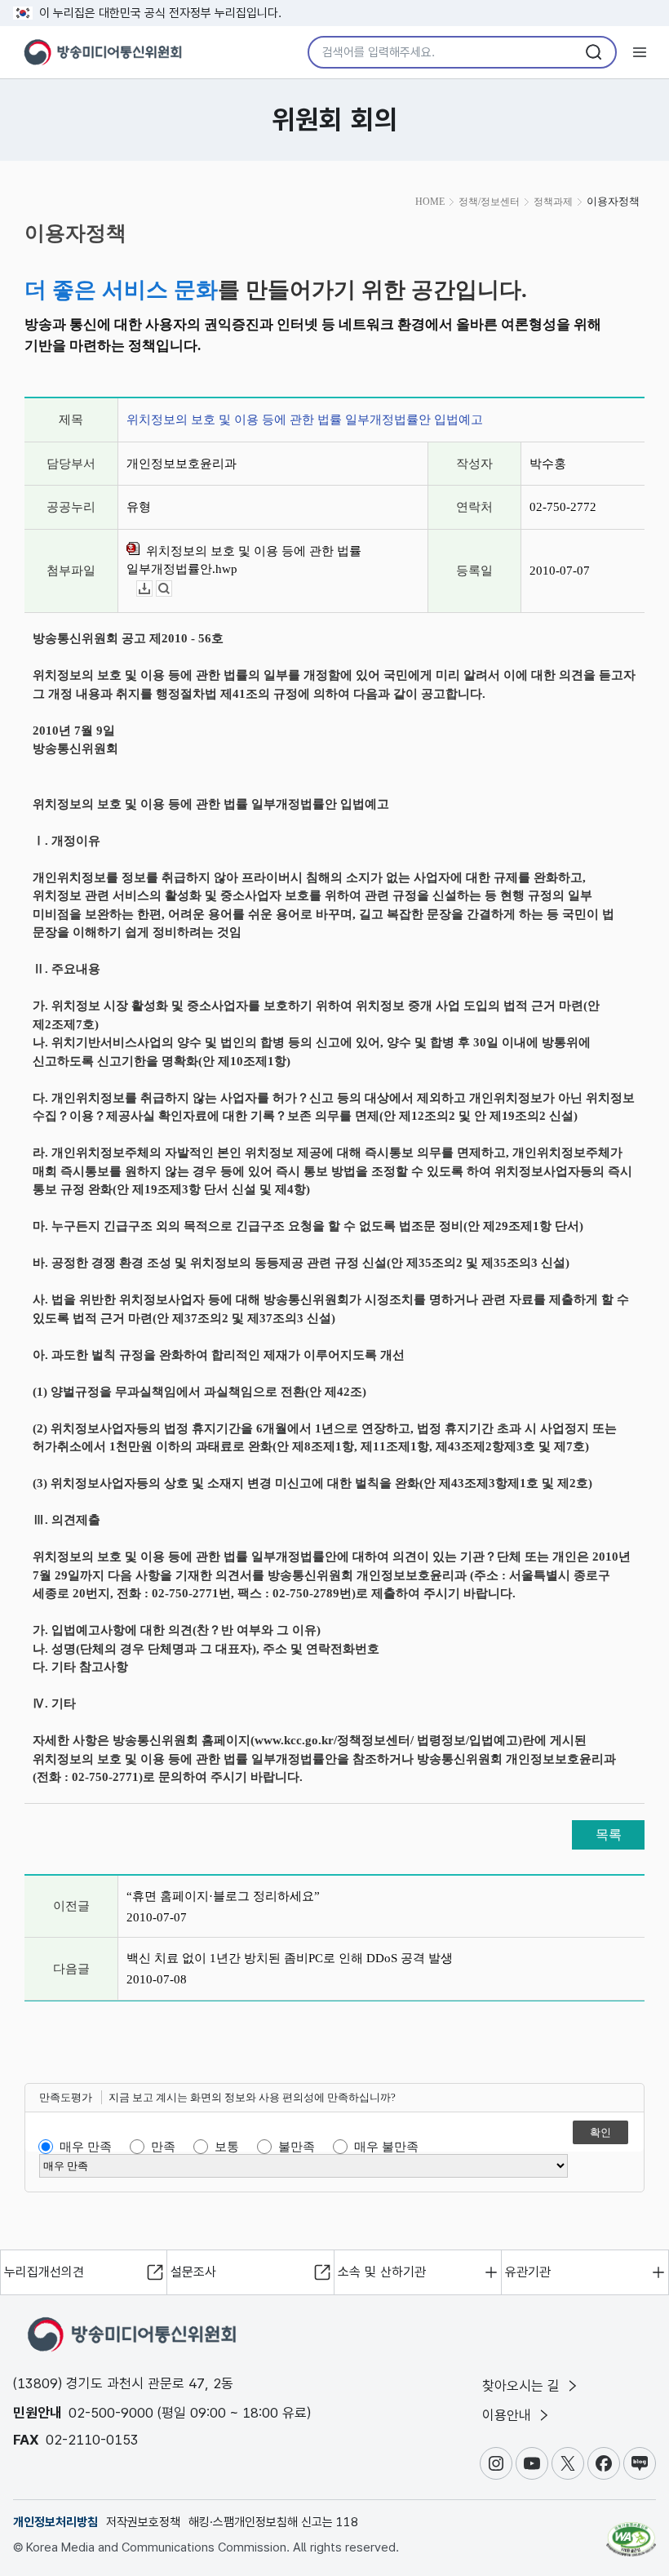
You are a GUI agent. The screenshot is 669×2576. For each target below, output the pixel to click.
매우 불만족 (386, 2147)
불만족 (297, 2147)
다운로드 (152, 589)
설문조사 (193, 2272)
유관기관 (528, 2272)
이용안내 (509, 2415)
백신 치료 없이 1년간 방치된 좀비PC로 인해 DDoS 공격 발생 (290, 1958)
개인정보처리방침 (55, 2522)
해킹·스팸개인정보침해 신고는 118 (273, 2522)
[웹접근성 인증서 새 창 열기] (631, 2532)
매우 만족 (86, 2147)
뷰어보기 (172, 589)
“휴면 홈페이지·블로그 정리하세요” (223, 1896)
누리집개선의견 (44, 2272)
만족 (163, 2147)
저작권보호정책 (143, 2522)
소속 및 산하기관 (382, 2272)
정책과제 (553, 202)
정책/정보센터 (489, 202)
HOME (430, 202)
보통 (227, 2147)
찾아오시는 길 (523, 2386)
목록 (609, 1834)
